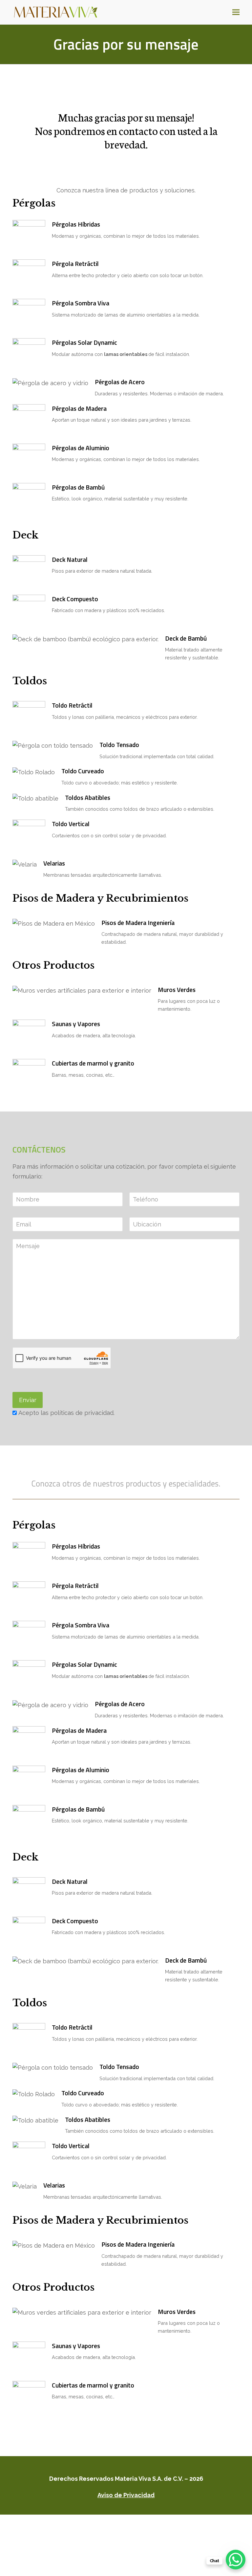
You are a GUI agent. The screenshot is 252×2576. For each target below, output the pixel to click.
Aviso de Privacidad (126, 2495)
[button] (236, 12)
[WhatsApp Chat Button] (236, 2560)
